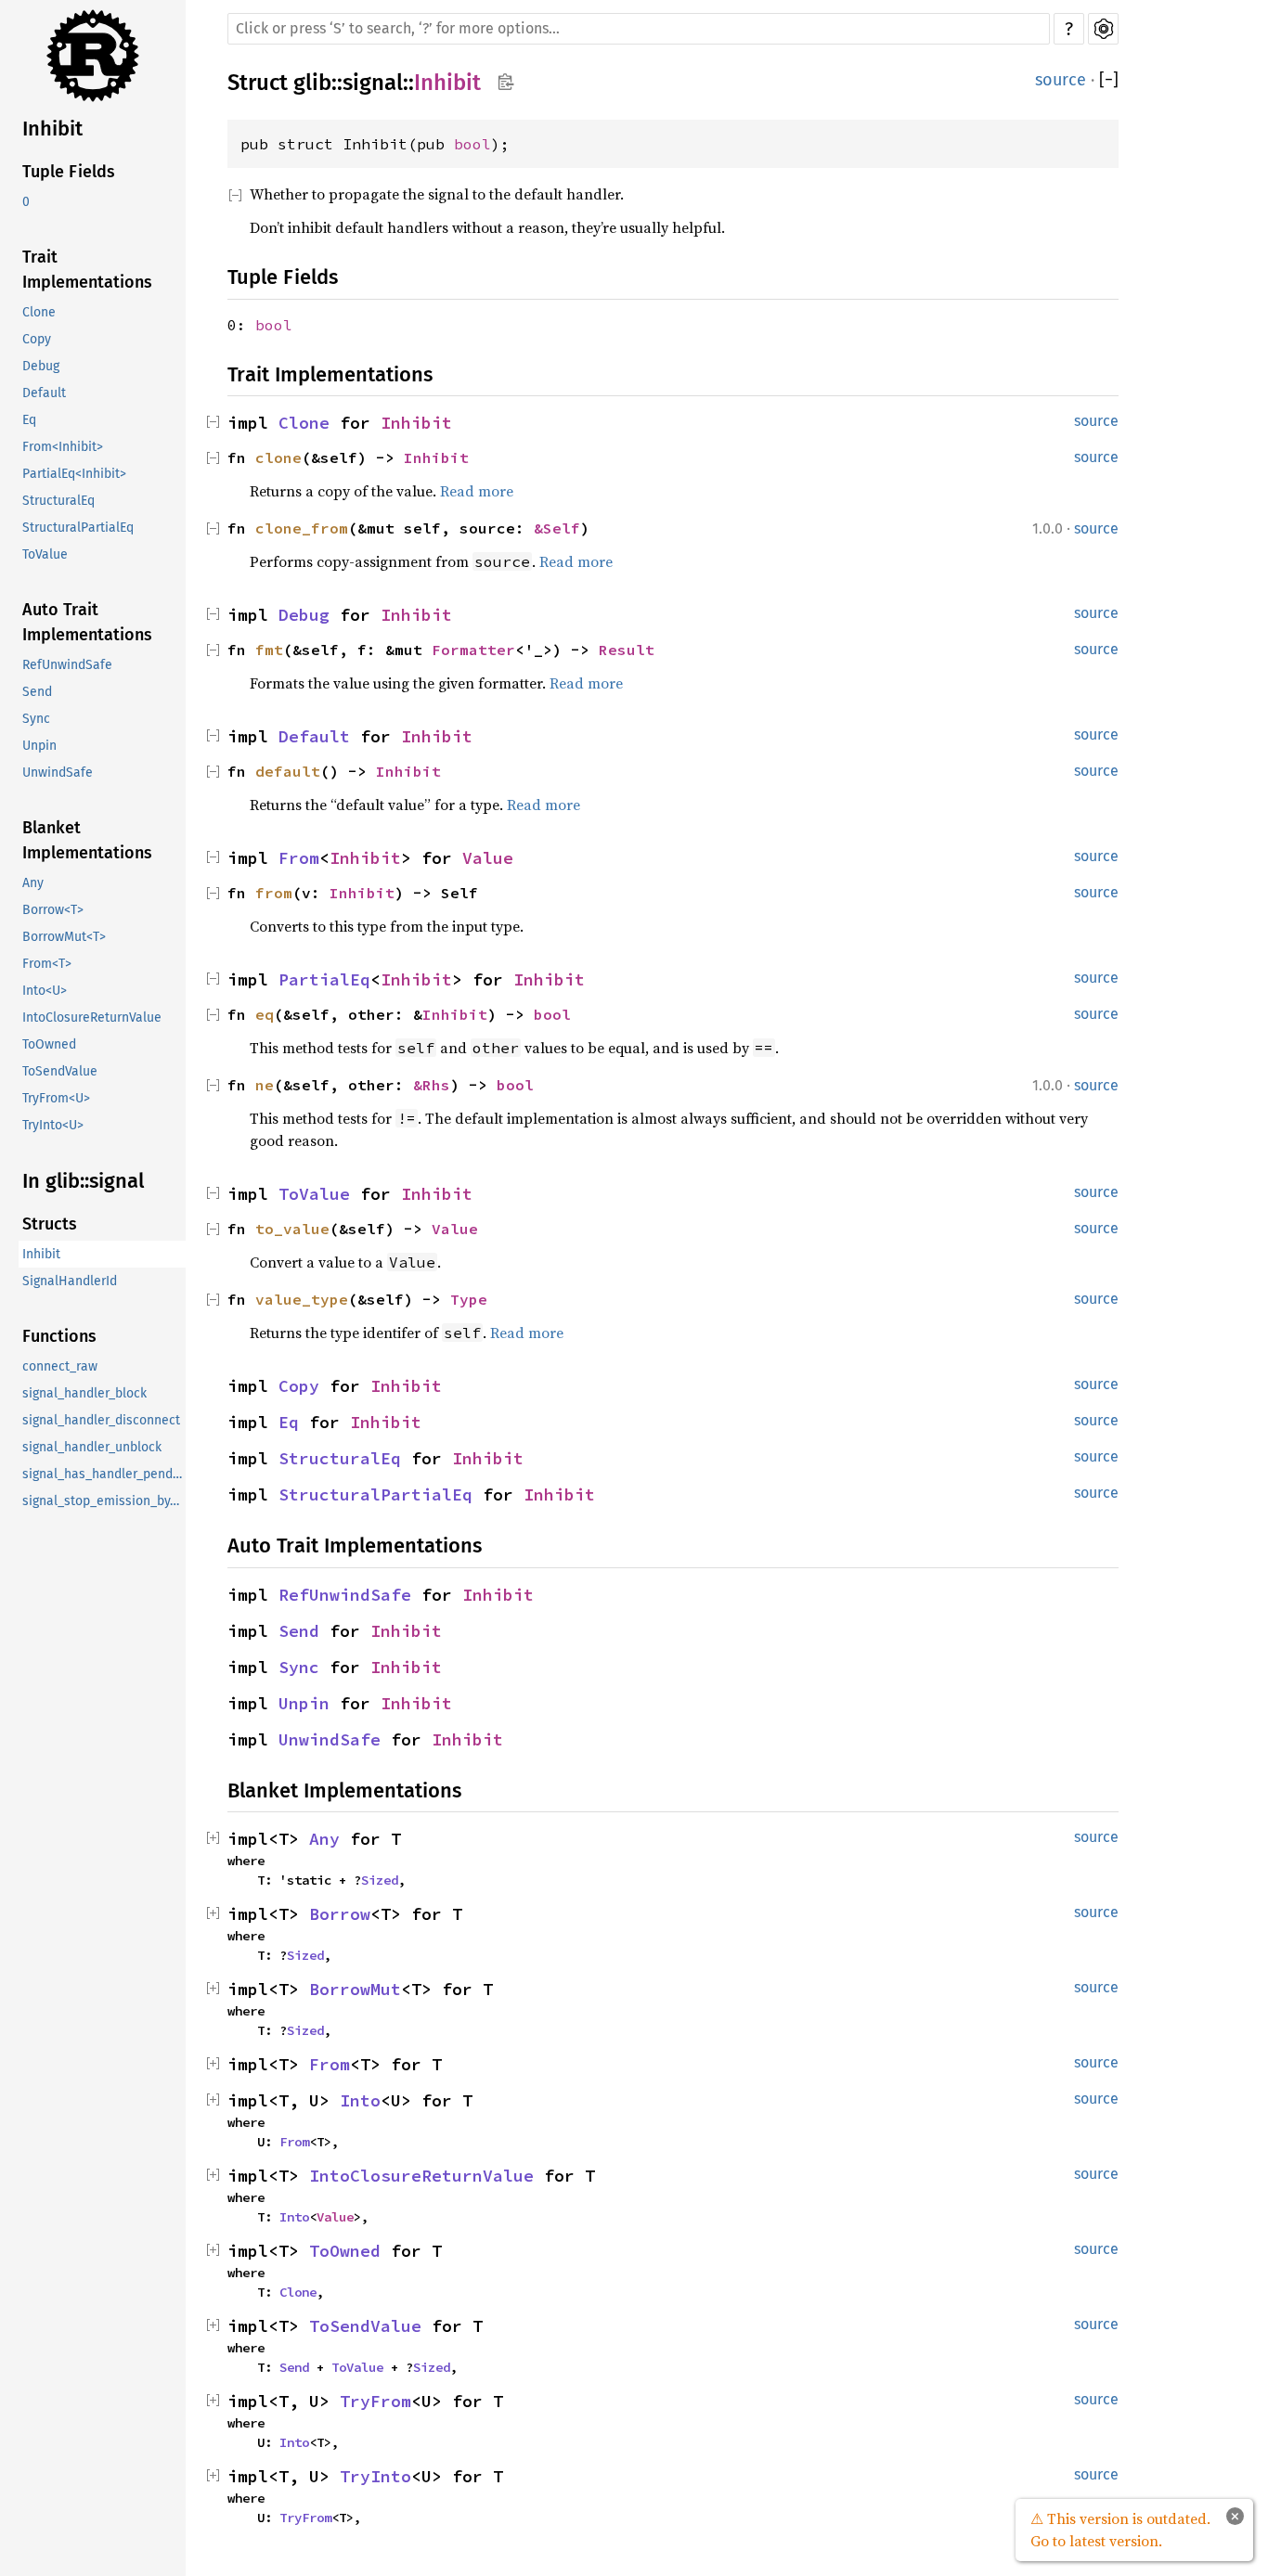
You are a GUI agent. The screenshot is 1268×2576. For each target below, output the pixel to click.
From (299, 858)
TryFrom (375, 2401)
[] (1109, 80)
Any (33, 883)
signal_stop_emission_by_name (104, 1501)
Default (44, 393)
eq (265, 1014)
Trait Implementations (87, 270)
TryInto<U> (53, 1125)
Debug (41, 366)
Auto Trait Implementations (87, 622)
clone (278, 457)
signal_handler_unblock (92, 1447)
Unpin (39, 746)
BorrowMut (355, 1989)
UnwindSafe (58, 773)
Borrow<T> (53, 910)
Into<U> (45, 991)
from (274, 893)
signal (373, 83)
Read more (477, 491)
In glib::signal (83, 1181)
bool (472, 144)
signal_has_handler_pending (104, 1474)
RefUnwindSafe (67, 665)
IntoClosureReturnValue (92, 1018)
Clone (39, 312)
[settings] (1103, 29)
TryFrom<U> (56, 1098)
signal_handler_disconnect (101, 1420)
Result (627, 650)
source (1061, 80)
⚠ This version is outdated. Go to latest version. (1120, 2530)
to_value (292, 1229)
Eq (29, 420)
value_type (302, 1299)
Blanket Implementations (87, 840)
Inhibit (52, 129)
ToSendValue (60, 1071)
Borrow (340, 1914)
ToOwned (49, 1044)
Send (37, 692)
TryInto (375, 2476)
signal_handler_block (84, 1393)
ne (265, 1085)
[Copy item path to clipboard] (505, 84)
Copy (37, 339)
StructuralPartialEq (78, 528)
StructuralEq (58, 501)
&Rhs (432, 1085)
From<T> (47, 964)
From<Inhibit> (63, 447)
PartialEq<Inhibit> (74, 474)
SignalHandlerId (70, 1281)
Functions (59, 1336)
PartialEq (324, 979)
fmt (269, 650)
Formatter (473, 650)
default (288, 771)
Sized (380, 1880)
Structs (50, 1224)
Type (469, 1299)
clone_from (302, 528)
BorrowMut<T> (64, 937)
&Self (557, 528)
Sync (36, 719)
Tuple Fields (69, 172)
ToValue (45, 554)
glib (312, 83)
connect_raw (60, 1366)
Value (488, 858)
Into (360, 2100)
